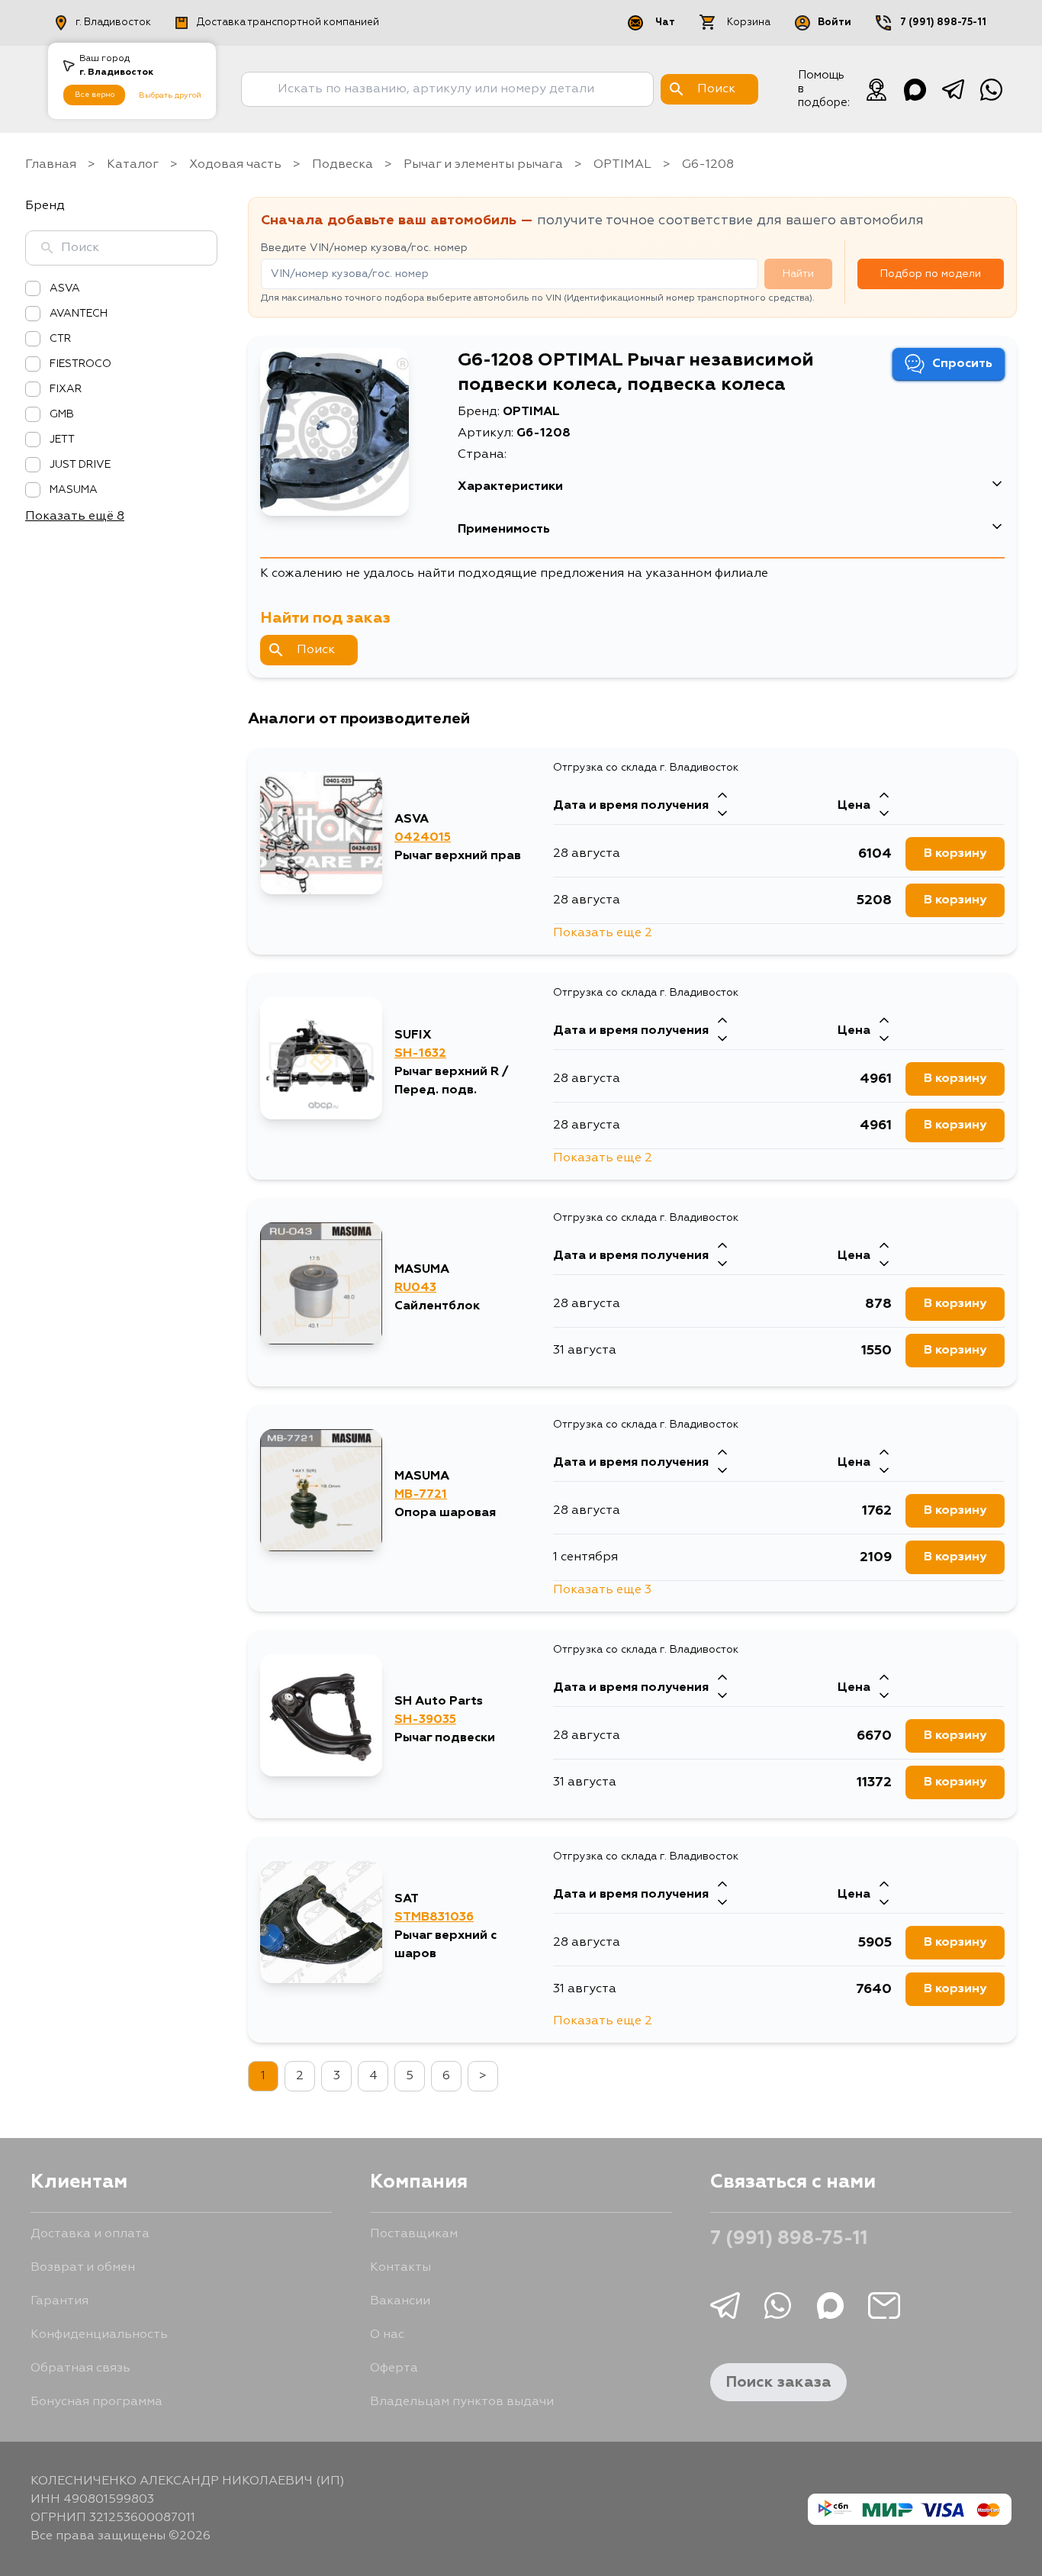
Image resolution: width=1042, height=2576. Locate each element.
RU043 (415, 1288)
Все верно (95, 95)
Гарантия (59, 2301)
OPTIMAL (622, 165)
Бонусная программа (96, 2402)
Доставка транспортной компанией (288, 23)
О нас (387, 2335)
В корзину (955, 854)
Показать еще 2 (603, 933)
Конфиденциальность (99, 2335)
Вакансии (400, 2301)
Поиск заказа (778, 2382)
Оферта (394, 2368)
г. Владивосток (113, 23)
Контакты (400, 2268)
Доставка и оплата (90, 2234)
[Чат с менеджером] (876, 89)
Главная (51, 165)
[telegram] (953, 89)
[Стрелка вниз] (722, 815)
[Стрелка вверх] (722, 797)
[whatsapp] (991, 89)
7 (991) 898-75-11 (943, 23)
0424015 (423, 838)
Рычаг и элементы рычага (483, 165)
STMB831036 (434, 1918)
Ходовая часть (235, 165)
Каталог (133, 165)
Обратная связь (80, 2368)
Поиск (316, 650)
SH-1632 (420, 1054)
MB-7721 (421, 1495)
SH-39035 (425, 1720)
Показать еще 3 (602, 1590)
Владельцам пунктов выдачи (462, 2402)
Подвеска (343, 165)
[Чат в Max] (915, 89)
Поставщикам (414, 2234)
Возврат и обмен (83, 2268)
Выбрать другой (170, 95)
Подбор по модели (931, 274)
